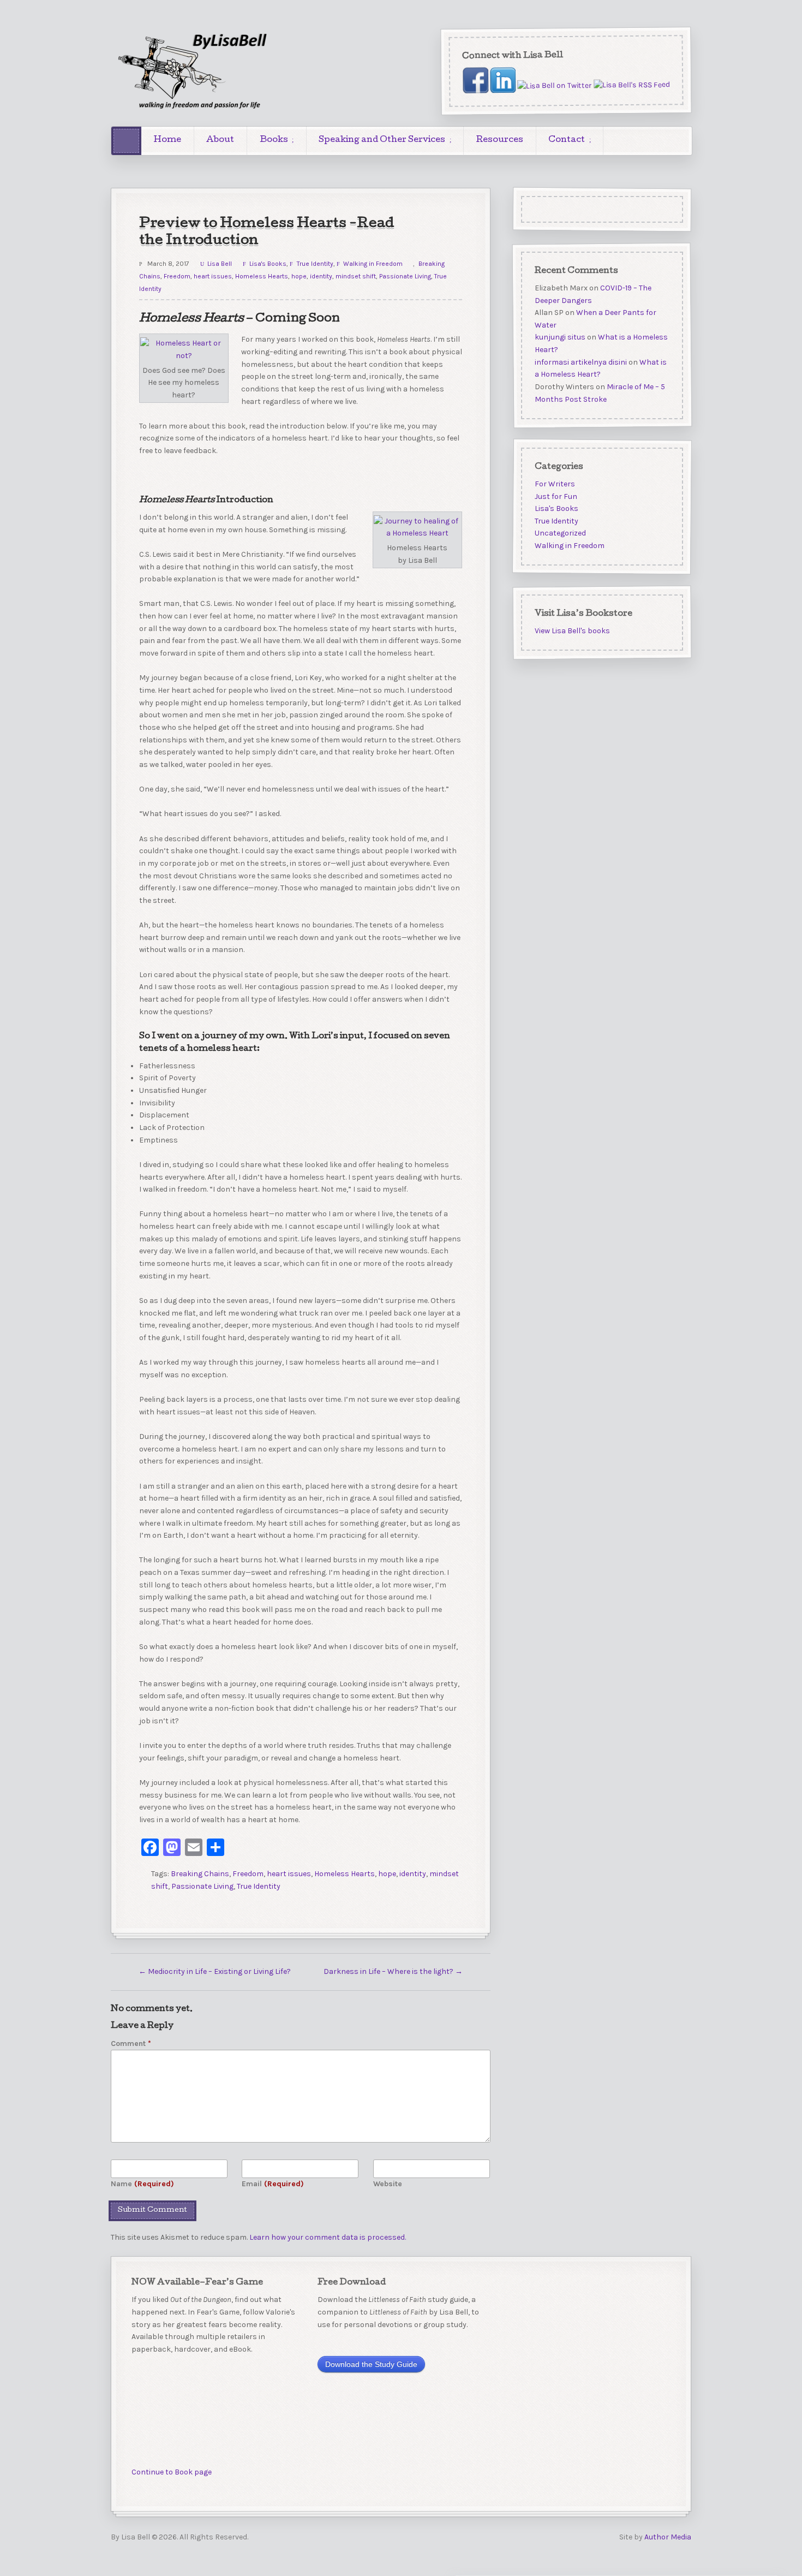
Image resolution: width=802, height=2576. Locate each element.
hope (299, 276)
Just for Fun (555, 496)
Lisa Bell (220, 264)
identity (321, 276)
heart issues (213, 276)
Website (388, 2184)
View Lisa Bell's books (572, 631)
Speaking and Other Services (382, 140)
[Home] (126, 141)
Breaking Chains (200, 1874)
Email (273, 2184)
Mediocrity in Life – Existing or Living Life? (215, 1971)
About (220, 140)
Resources (500, 140)
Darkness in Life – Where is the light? (393, 1971)
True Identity (315, 264)
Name (142, 2184)
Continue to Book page (172, 2472)
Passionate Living (405, 276)
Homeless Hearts (262, 276)
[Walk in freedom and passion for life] (193, 71)
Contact (567, 140)
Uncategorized (560, 534)
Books (274, 140)
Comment (131, 2043)
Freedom (177, 276)
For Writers (554, 484)
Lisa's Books (268, 264)
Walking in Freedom (373, 264)
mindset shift (356, 276)
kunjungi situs (559, 337)
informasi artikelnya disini (580, 362)
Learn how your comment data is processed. (328, 2237)
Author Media (668, 2537)
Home (167, 140)
